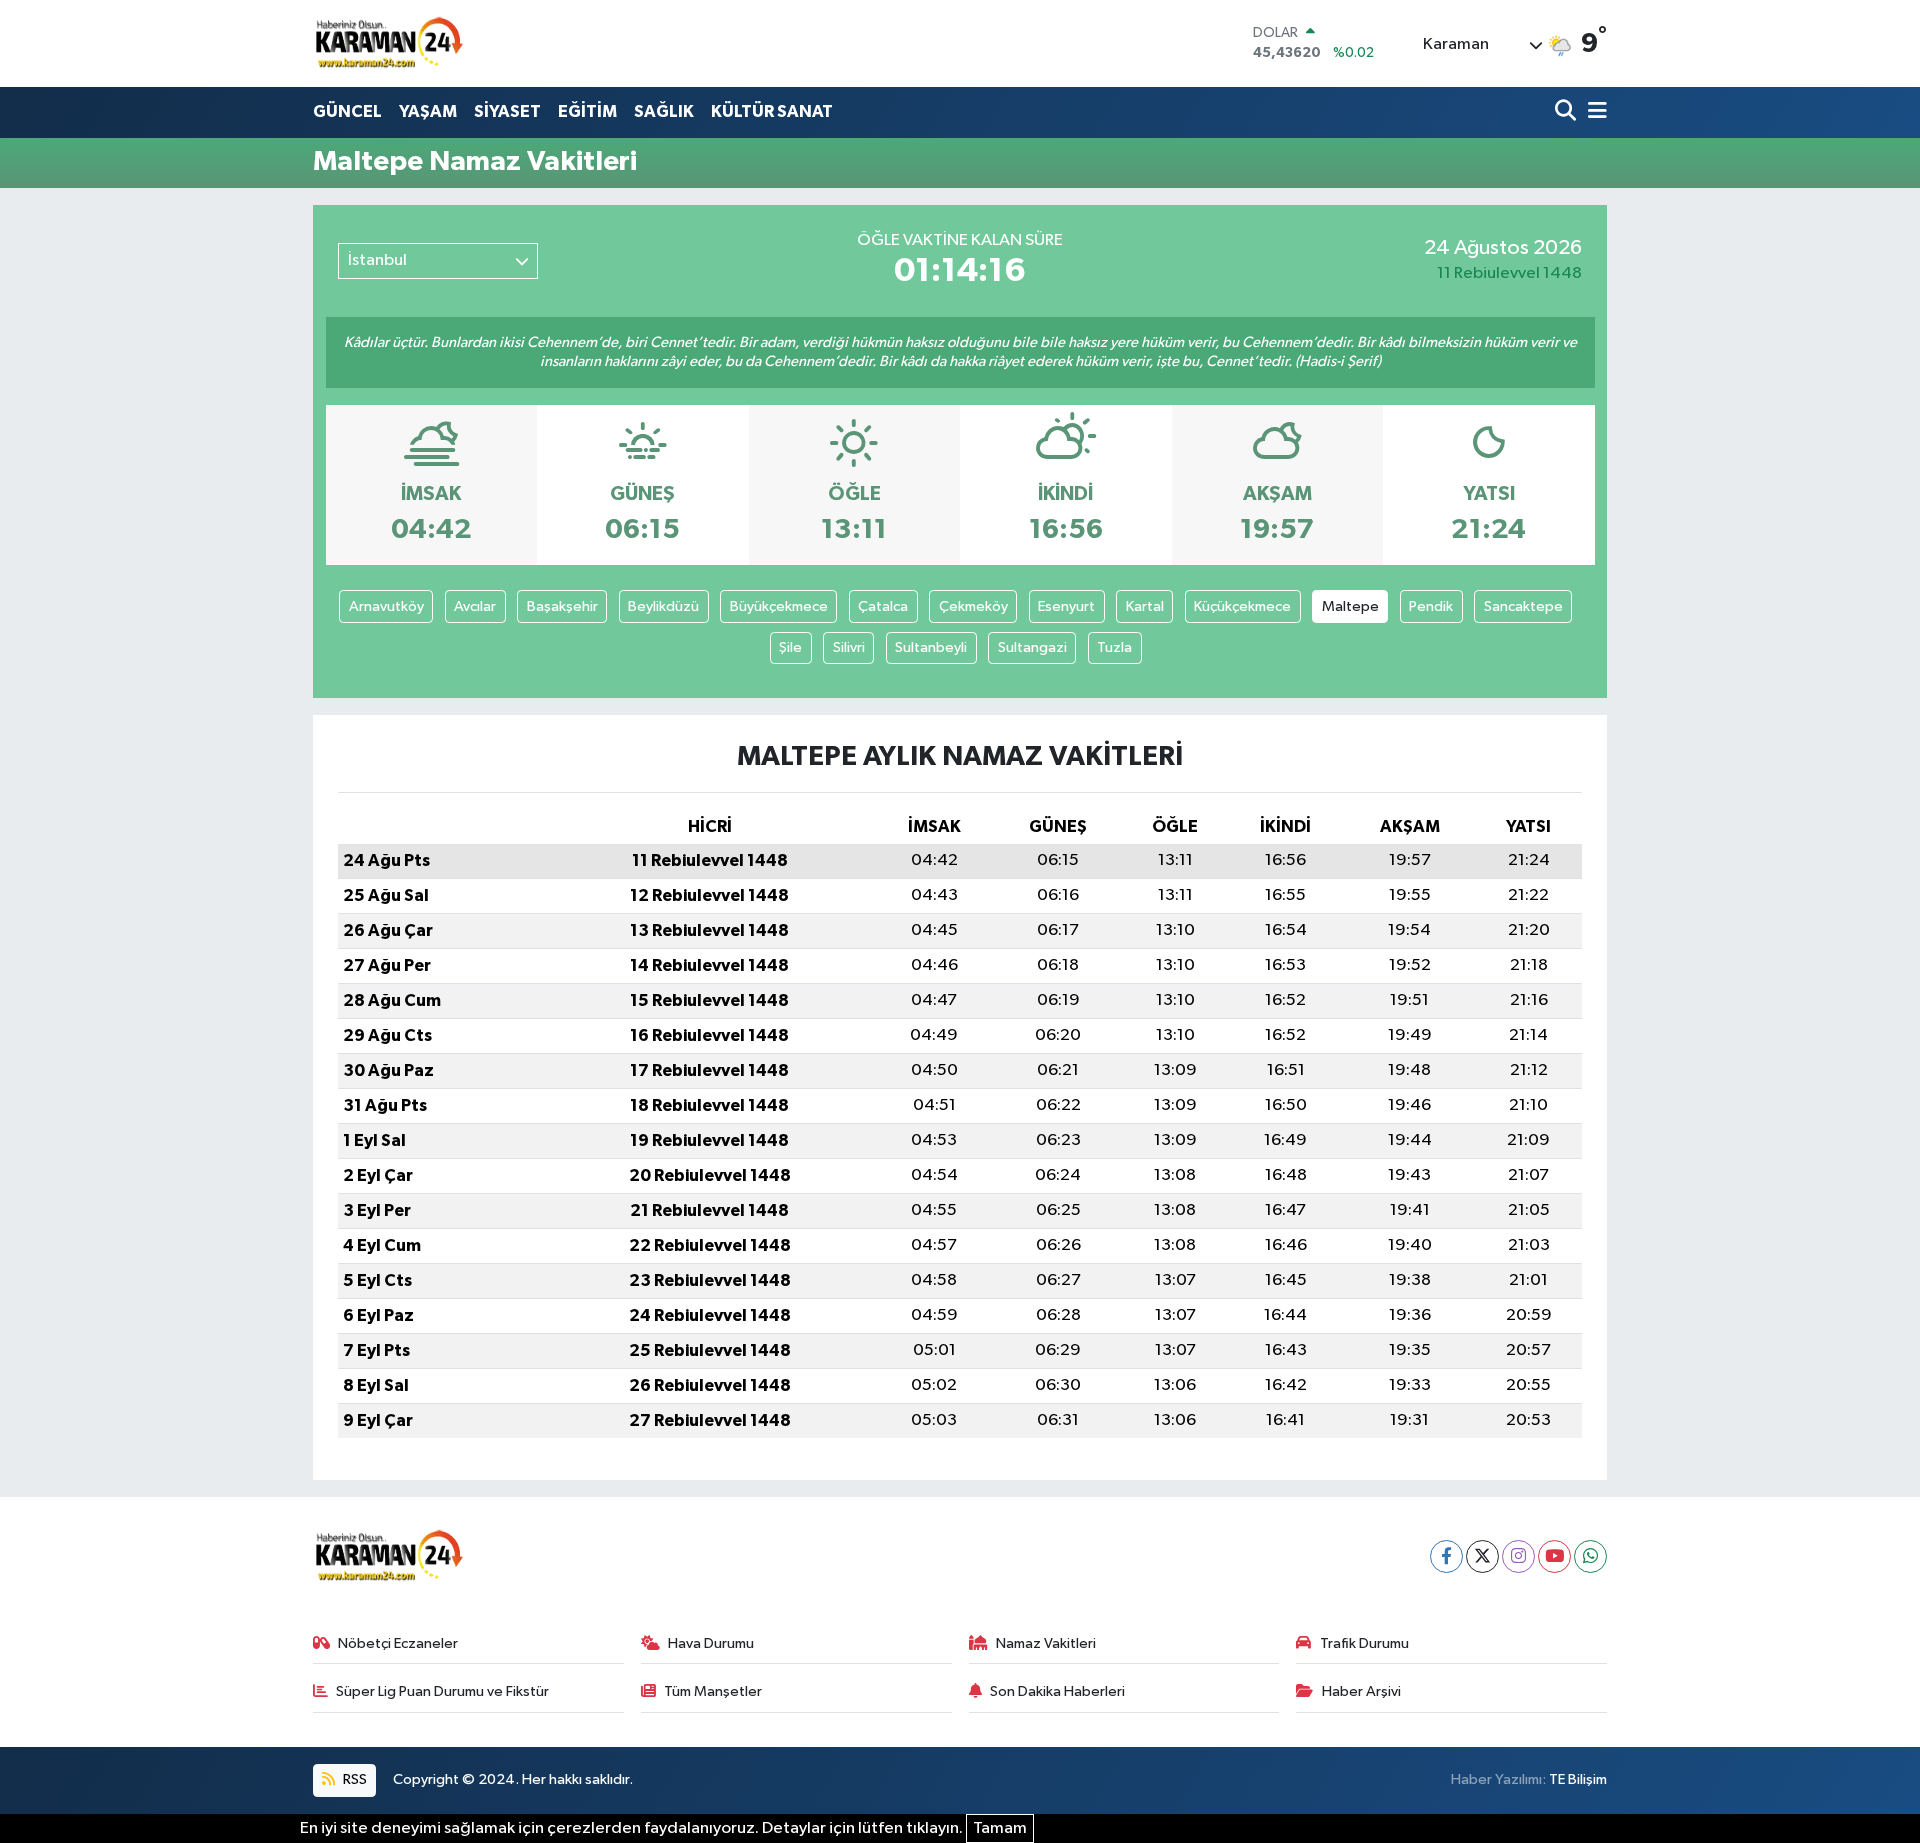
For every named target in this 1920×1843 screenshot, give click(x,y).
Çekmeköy (973, 606)
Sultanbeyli (931, 647)
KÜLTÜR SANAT (772, 111)
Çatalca (883, 606)
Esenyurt (1066, 606)
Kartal (1145, 606)
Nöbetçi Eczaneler (398, 1643)
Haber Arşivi (1361, 1691)
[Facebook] (1446, 1556)
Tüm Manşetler (713, 1691)
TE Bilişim (1578, 1779)
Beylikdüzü (663, 606)
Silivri (849, 647)
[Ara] (1567, 112)
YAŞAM (428, 111)
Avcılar (475, 606)
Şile (790, 647)
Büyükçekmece (779, 606)
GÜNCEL (347, 111)
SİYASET (507, 111)
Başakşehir (562, 606)
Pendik (1431, 606)
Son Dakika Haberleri (1057, 1691)
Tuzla (1114, 647)
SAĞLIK (664, 111)
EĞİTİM (587, 111)
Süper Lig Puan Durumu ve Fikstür (442, 1691)
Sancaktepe (1523, 606)
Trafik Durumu (1364, 1643)
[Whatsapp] (1590, 1556)
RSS (353, 1779)
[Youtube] (1554, 1556)
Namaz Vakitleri (1046, 1643)
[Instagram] (1518, 1556)
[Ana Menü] (1594, 112)
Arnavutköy (386, 606)
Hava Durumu (711, 1643)
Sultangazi (1032, 647)
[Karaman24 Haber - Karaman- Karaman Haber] (388, 43)
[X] (1482, 1556)
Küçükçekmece (1242, 606)
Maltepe (1350, 606)
